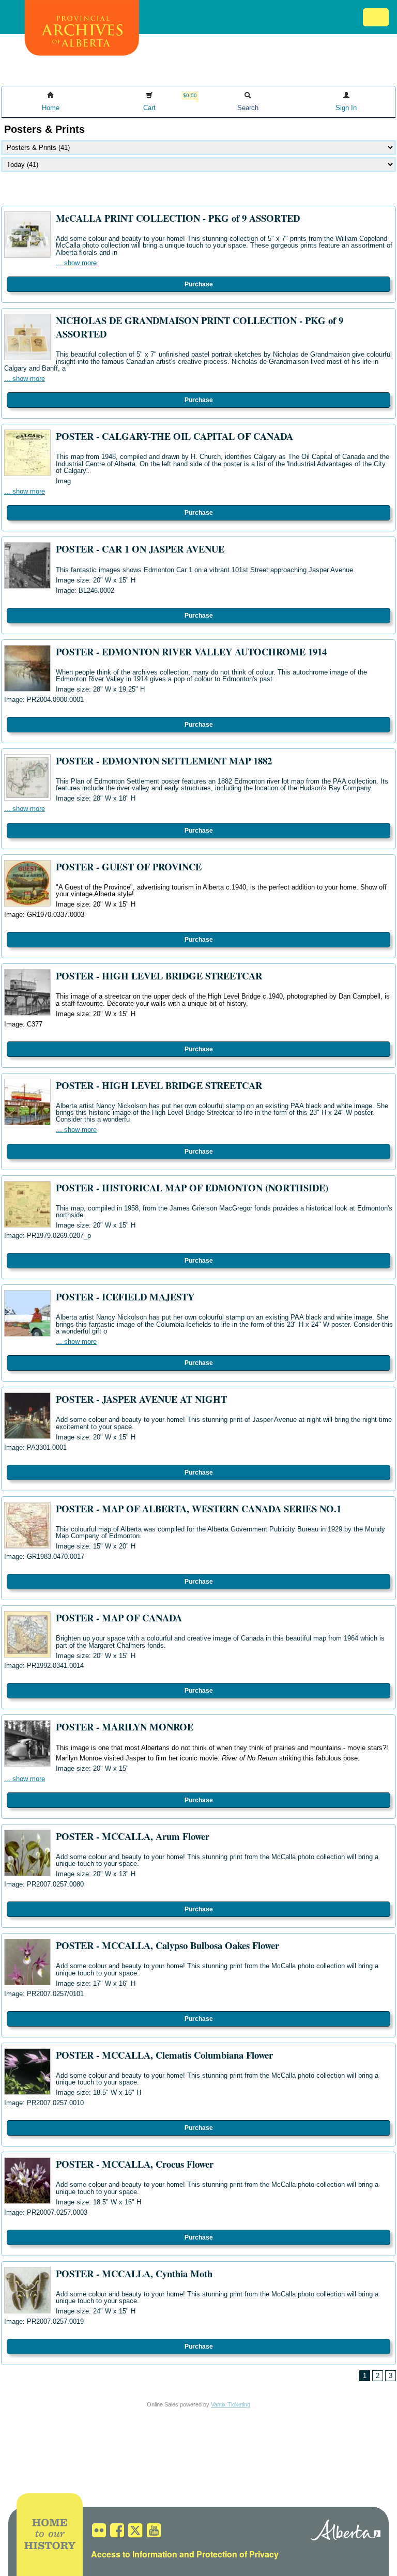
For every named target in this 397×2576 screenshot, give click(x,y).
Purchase (199, 284)
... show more (76, 263)
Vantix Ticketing (231, 2404)
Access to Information (134, 2554)
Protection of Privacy (238, 2554)
